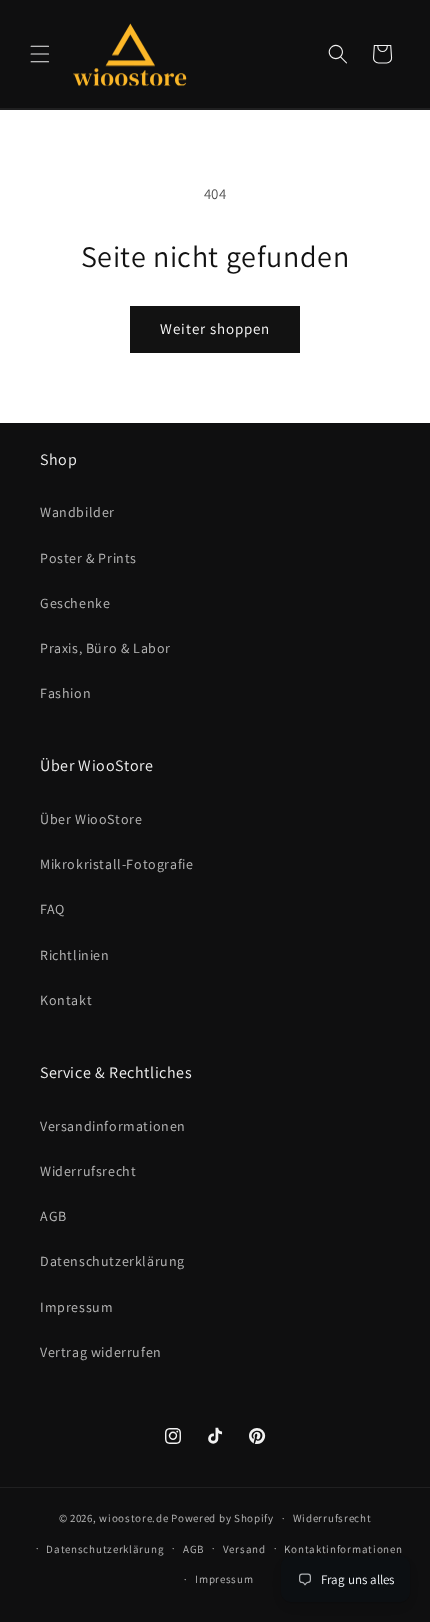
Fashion (65, 693)
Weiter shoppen (215, 328)
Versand (244, 1549)
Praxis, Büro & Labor (105, 648)
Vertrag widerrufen (101, 1352)
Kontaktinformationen (343, 1549)
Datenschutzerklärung (112, 1261)
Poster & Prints (88, 558)
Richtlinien (75, 955)
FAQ (52, 909)
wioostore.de (133, 1518)
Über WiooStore (91, 819)
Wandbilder (77, 512)
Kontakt (66, 1000)
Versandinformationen (113, 1126)
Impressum (76, 1307)
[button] (40, 54)
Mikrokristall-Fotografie (116, 864)
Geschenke (75, 603)
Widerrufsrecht (88, 1171)
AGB (53, 1216)
